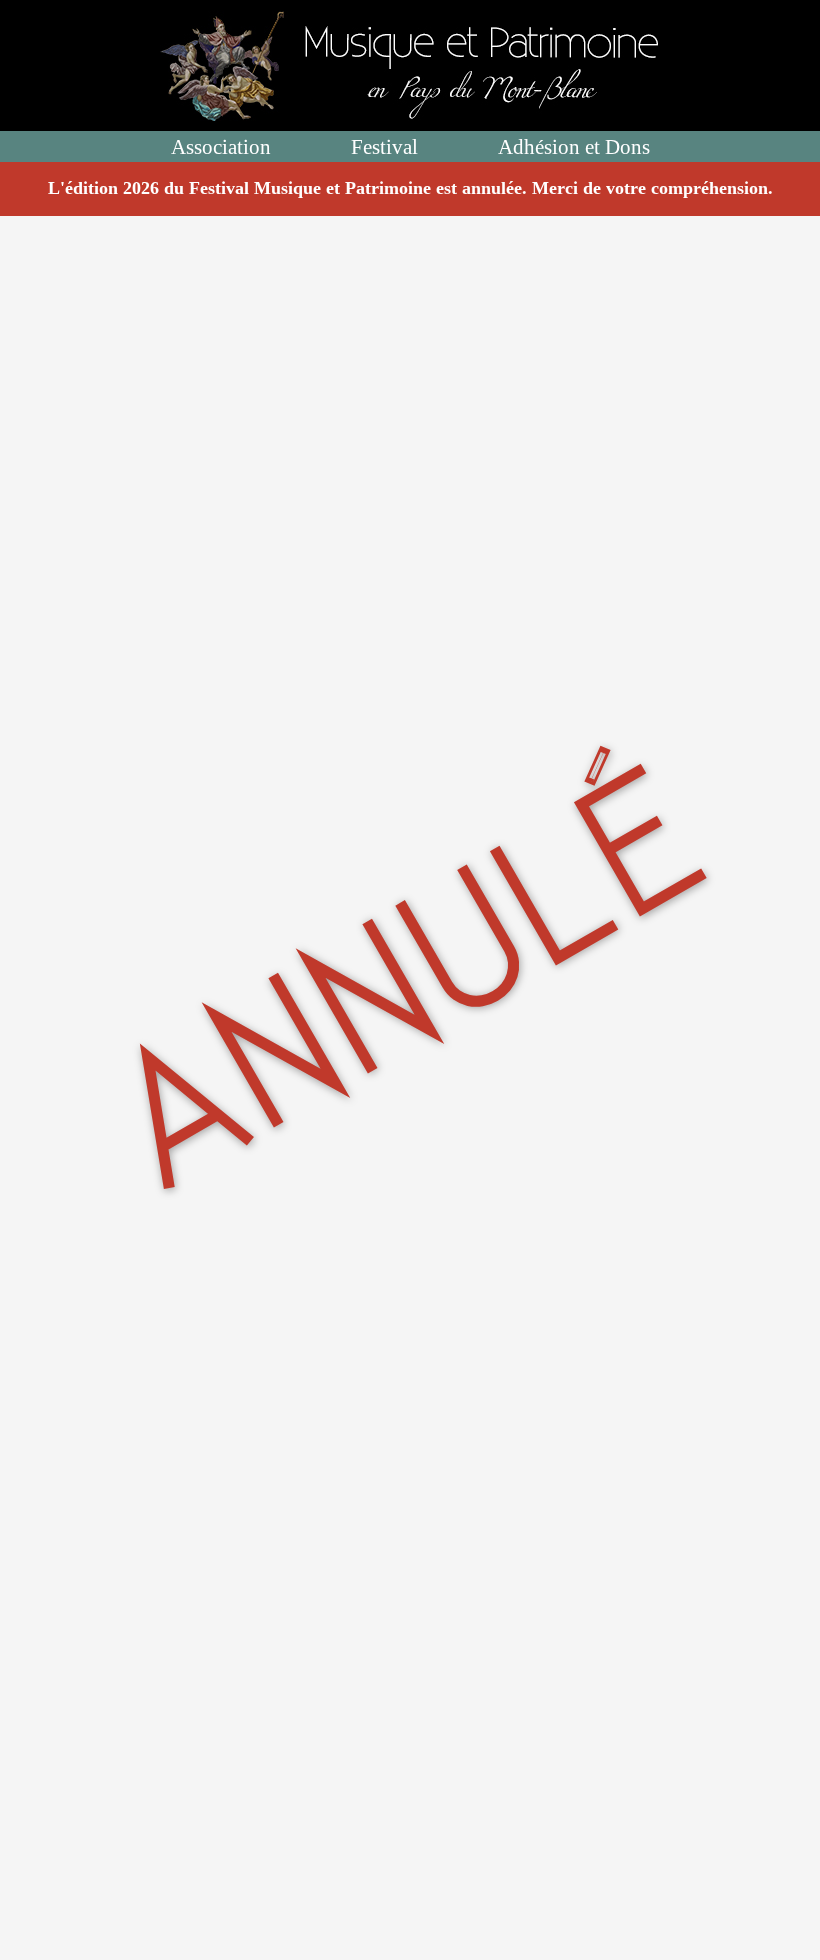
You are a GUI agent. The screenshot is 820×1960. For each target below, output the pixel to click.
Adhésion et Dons (574, 146)
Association (221, 146)
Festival (384, 146)
